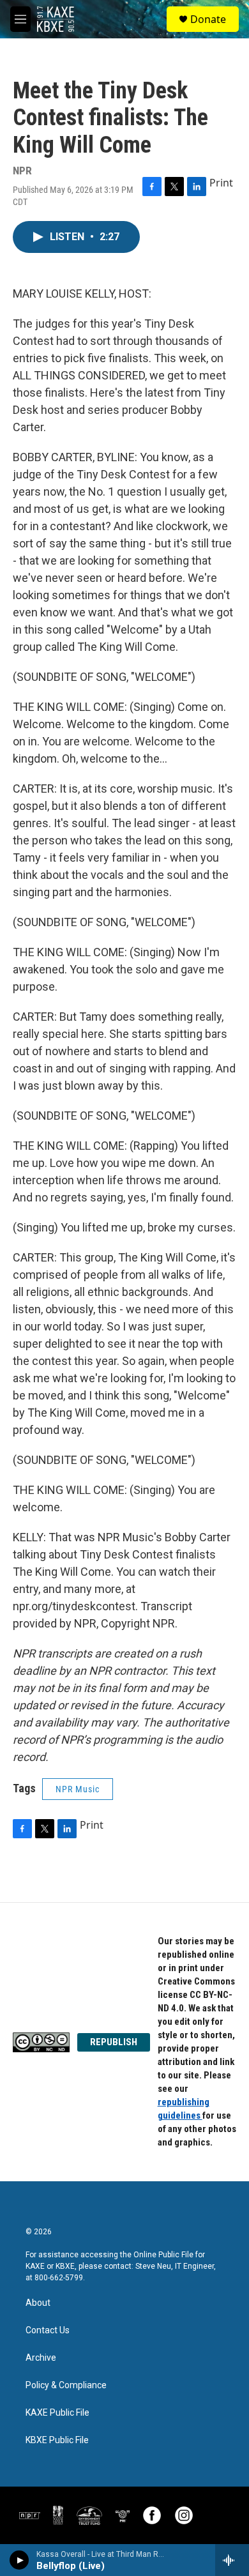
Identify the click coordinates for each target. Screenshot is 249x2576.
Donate (208, 19)
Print (221, 183)
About (38, 2303)
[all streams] (232, 2560)
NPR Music (78, 1789)
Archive (41, 2358)
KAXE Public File (57, 2413)
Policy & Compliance (66, 2385)
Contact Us (48, 2330)
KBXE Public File (57, 2440)
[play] (19, 2560)
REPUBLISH (114, 2042)
